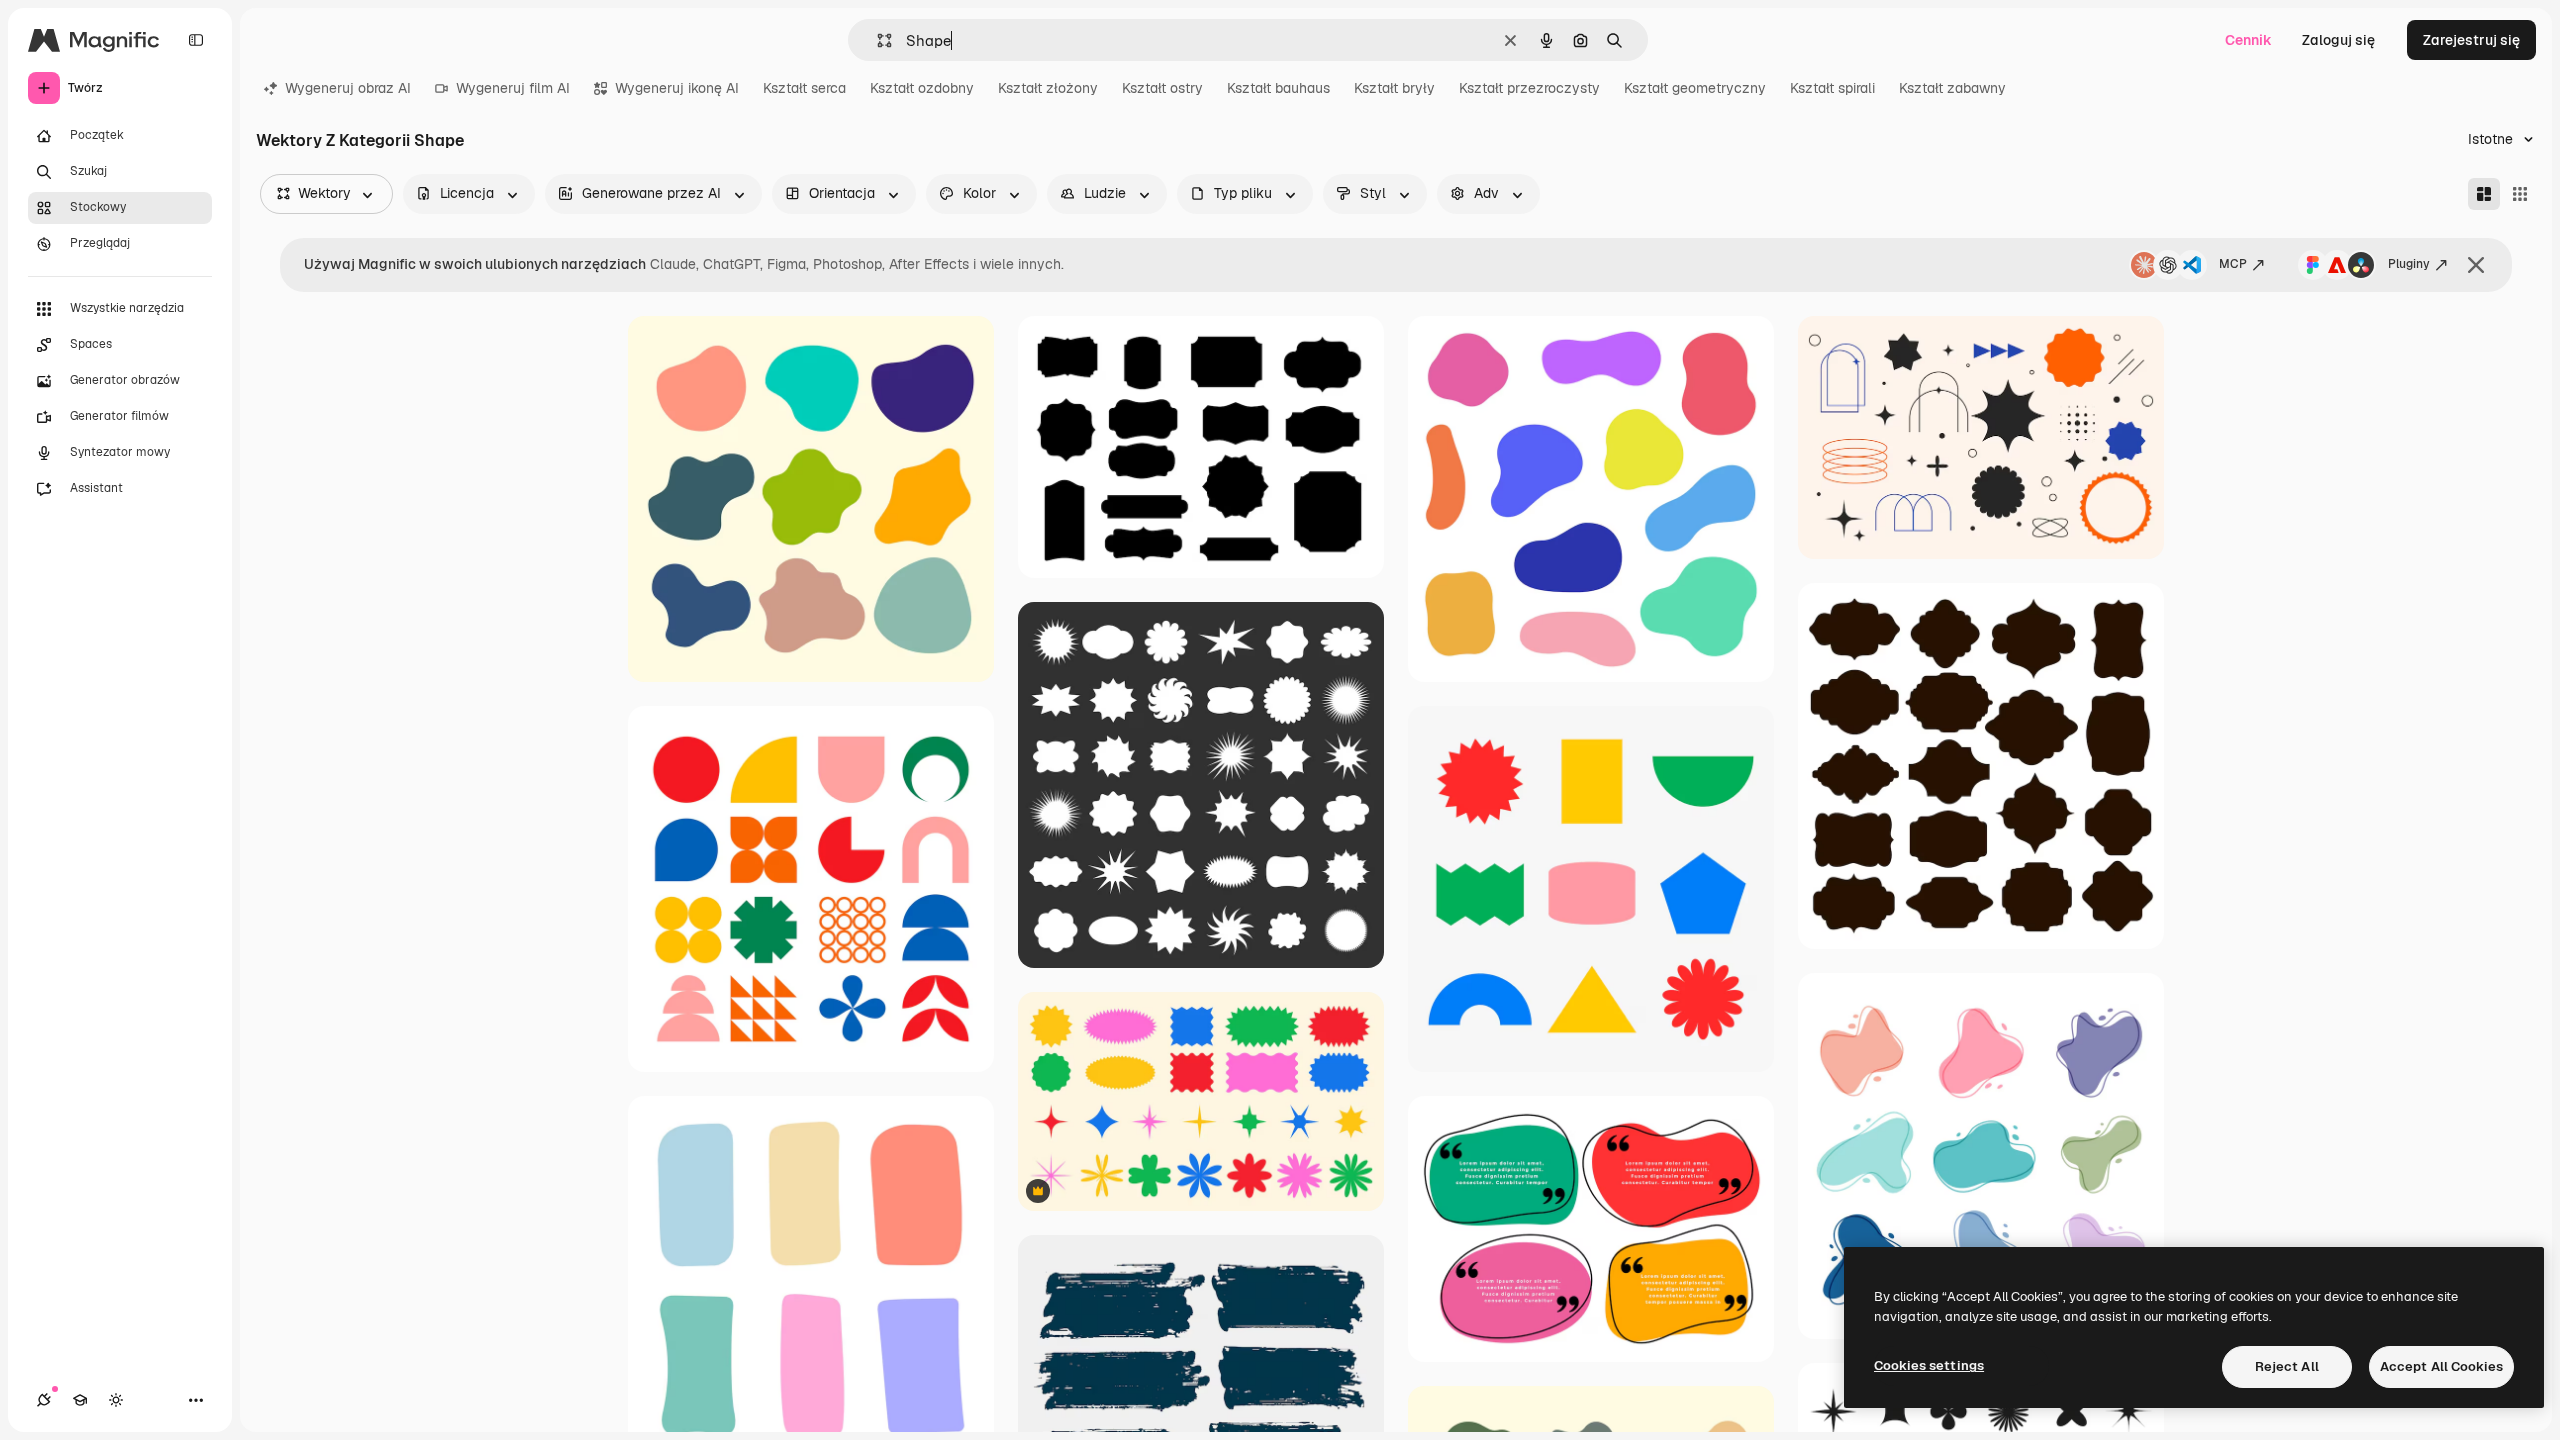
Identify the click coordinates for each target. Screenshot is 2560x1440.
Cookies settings (1929, 1365)
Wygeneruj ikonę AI (677, 88)
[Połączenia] (44, 1400)
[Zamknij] (2476, 265)
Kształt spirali (1832, 88)
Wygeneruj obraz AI (348, 88)
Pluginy (2409, 264)
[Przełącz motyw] (116, 1400)
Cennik (2248, 40)
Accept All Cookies (2441, 1366)
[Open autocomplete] (876, 40)
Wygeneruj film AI (513, 88)
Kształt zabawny (1952, 88)
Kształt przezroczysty (1529, 88)
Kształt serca (804, 88)
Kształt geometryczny (1695, 88)
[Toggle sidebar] (196, 40)
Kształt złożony (1048, 88)
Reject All (2287, 1366)
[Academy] (80, 1400)
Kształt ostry (1162, 88)
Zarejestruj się (2471, 40)
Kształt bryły (1394, 88)
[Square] (2520, 194)
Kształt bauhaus (1278, 88)
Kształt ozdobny (922, 88)
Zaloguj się (2338, 40)
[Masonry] (2484, 194)
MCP (2233, 264)
